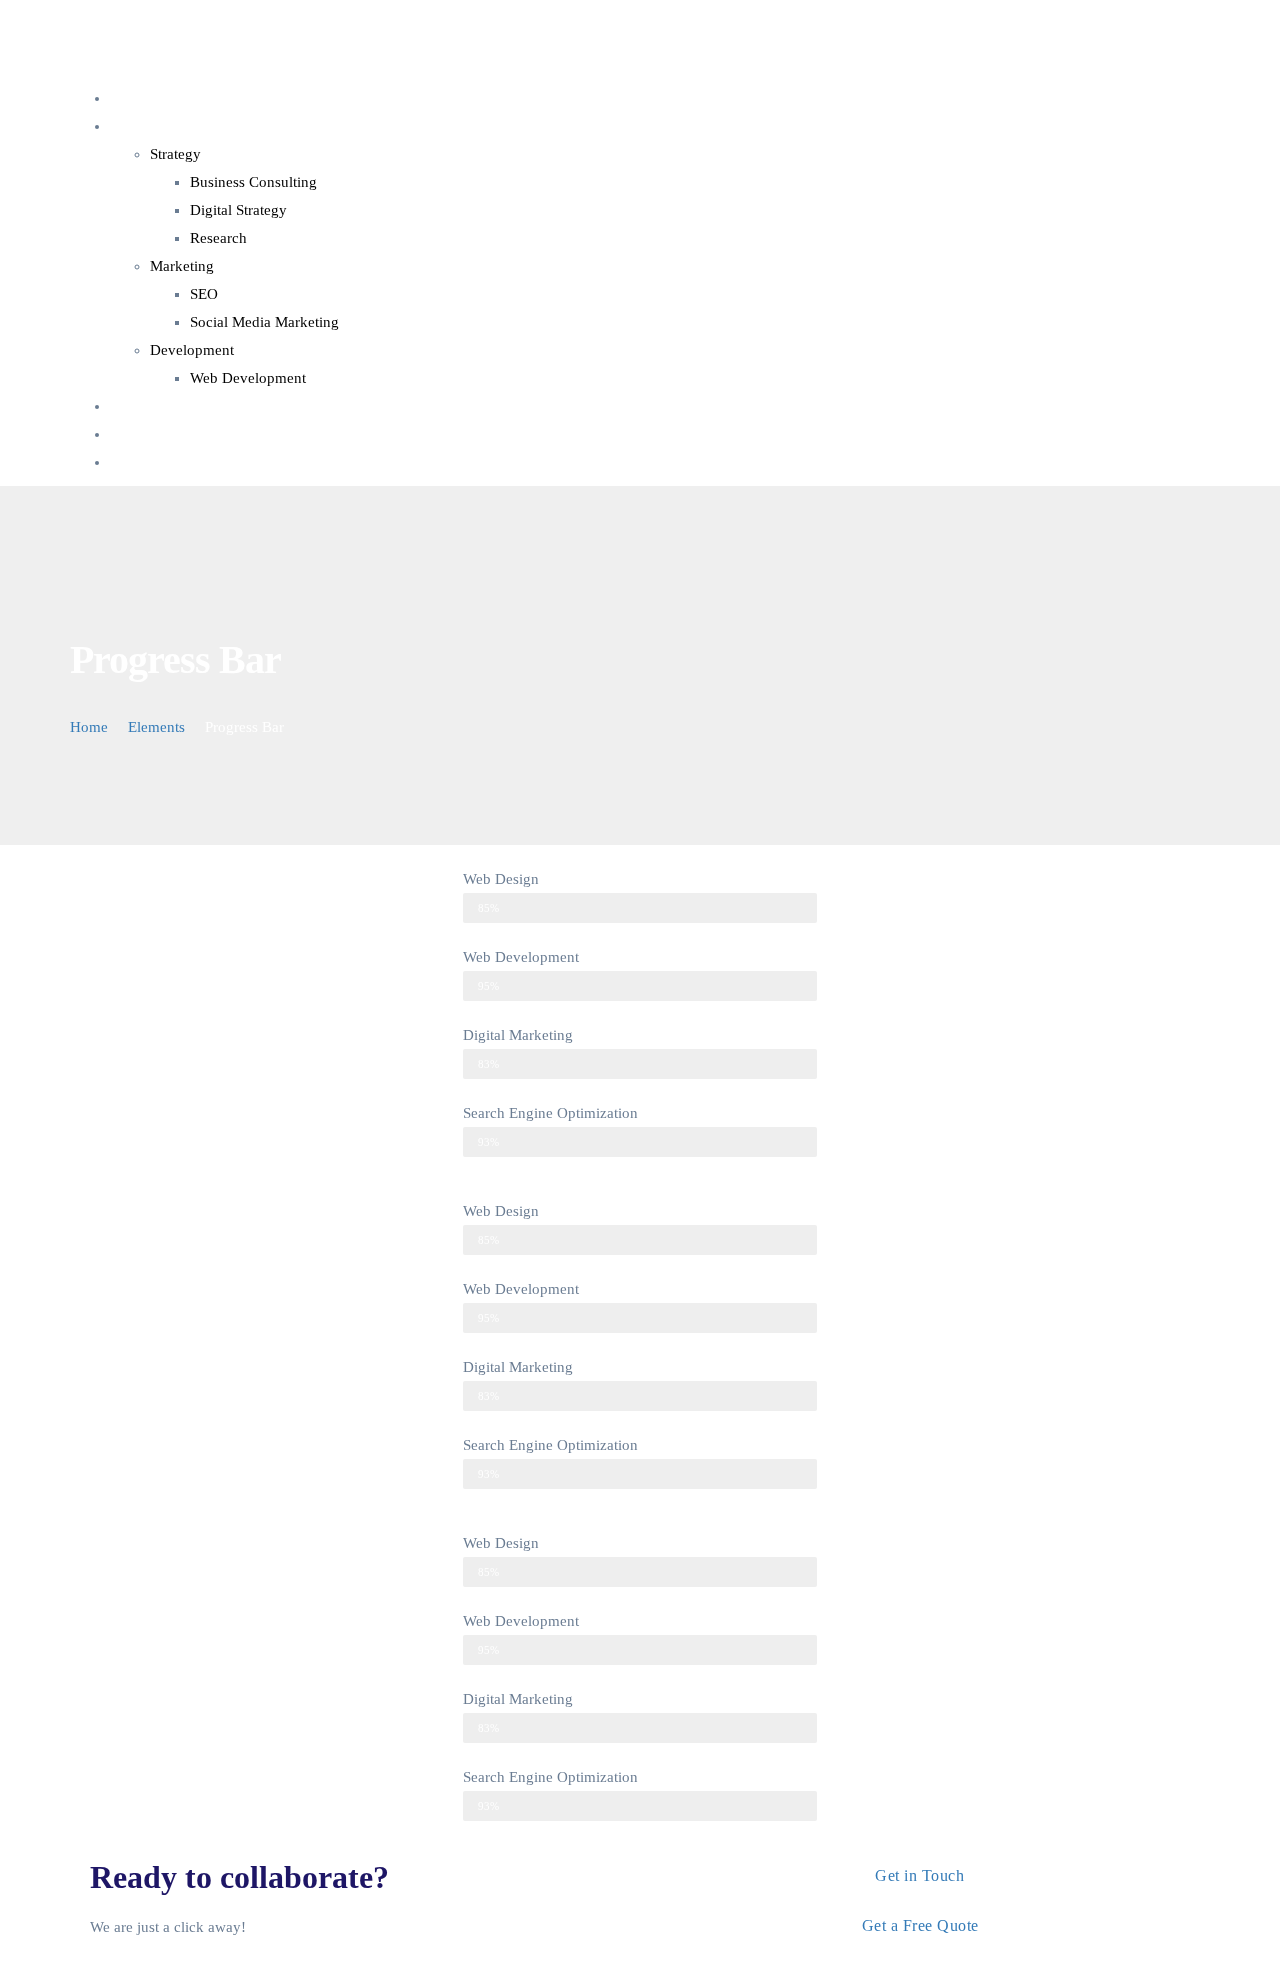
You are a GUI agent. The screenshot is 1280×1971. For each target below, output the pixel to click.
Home (129, 98)
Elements (156, 727)
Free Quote (144, 462)
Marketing (182, 266)
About (129, 406)
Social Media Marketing (264, 322)
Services (136, 126)
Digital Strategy (238, 210)
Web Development (248, 378)
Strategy (175, 154)
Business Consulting (253, 182)
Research (218, 238)
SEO (204, 294)
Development (192, 350)
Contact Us (144, 434)
